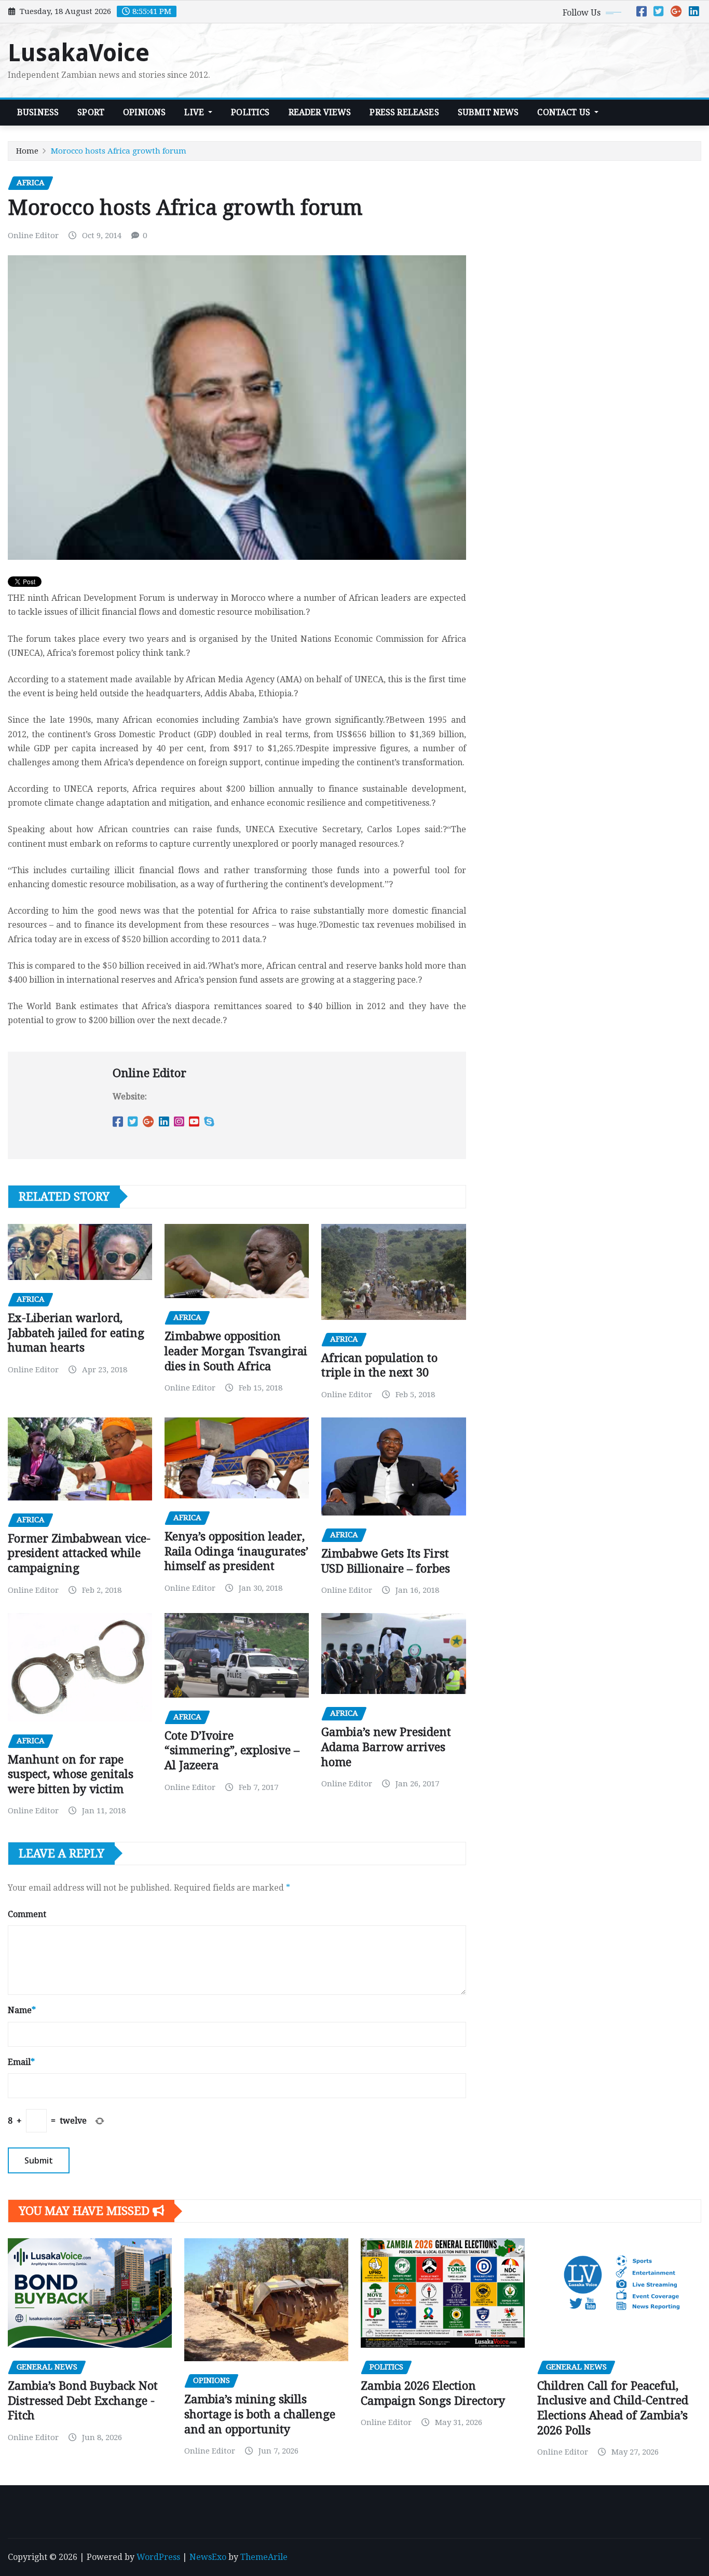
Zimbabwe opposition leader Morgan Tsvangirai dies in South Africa (236, 1351)
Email (21, 2062)
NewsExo (208, 2557)
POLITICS (250, 112)
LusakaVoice (79, 53)
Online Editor (33, 236)
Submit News (488, 112)
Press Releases (404, 112)
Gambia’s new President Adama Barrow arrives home (386, 1747)
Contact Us (565, 112)
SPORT (91, 112)
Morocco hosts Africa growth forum (119, 151)
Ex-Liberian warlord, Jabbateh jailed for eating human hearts (76, 1333)
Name (22, 2010)
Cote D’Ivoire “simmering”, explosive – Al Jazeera (232, 1751)
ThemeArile (264, 2557)
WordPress (158, 2557)
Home (27, 151)
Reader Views (320, 112)
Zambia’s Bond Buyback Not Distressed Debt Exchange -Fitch (83, 2401)
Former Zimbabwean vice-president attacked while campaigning (79, 1553)
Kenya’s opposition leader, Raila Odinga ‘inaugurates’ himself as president (236, 1551)
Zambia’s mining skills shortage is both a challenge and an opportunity (260, 2414)
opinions (144, 112)
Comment (27, 1914)
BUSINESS (38, 112)
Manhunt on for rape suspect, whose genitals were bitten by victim (71, 1774)
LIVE (195, 112)
